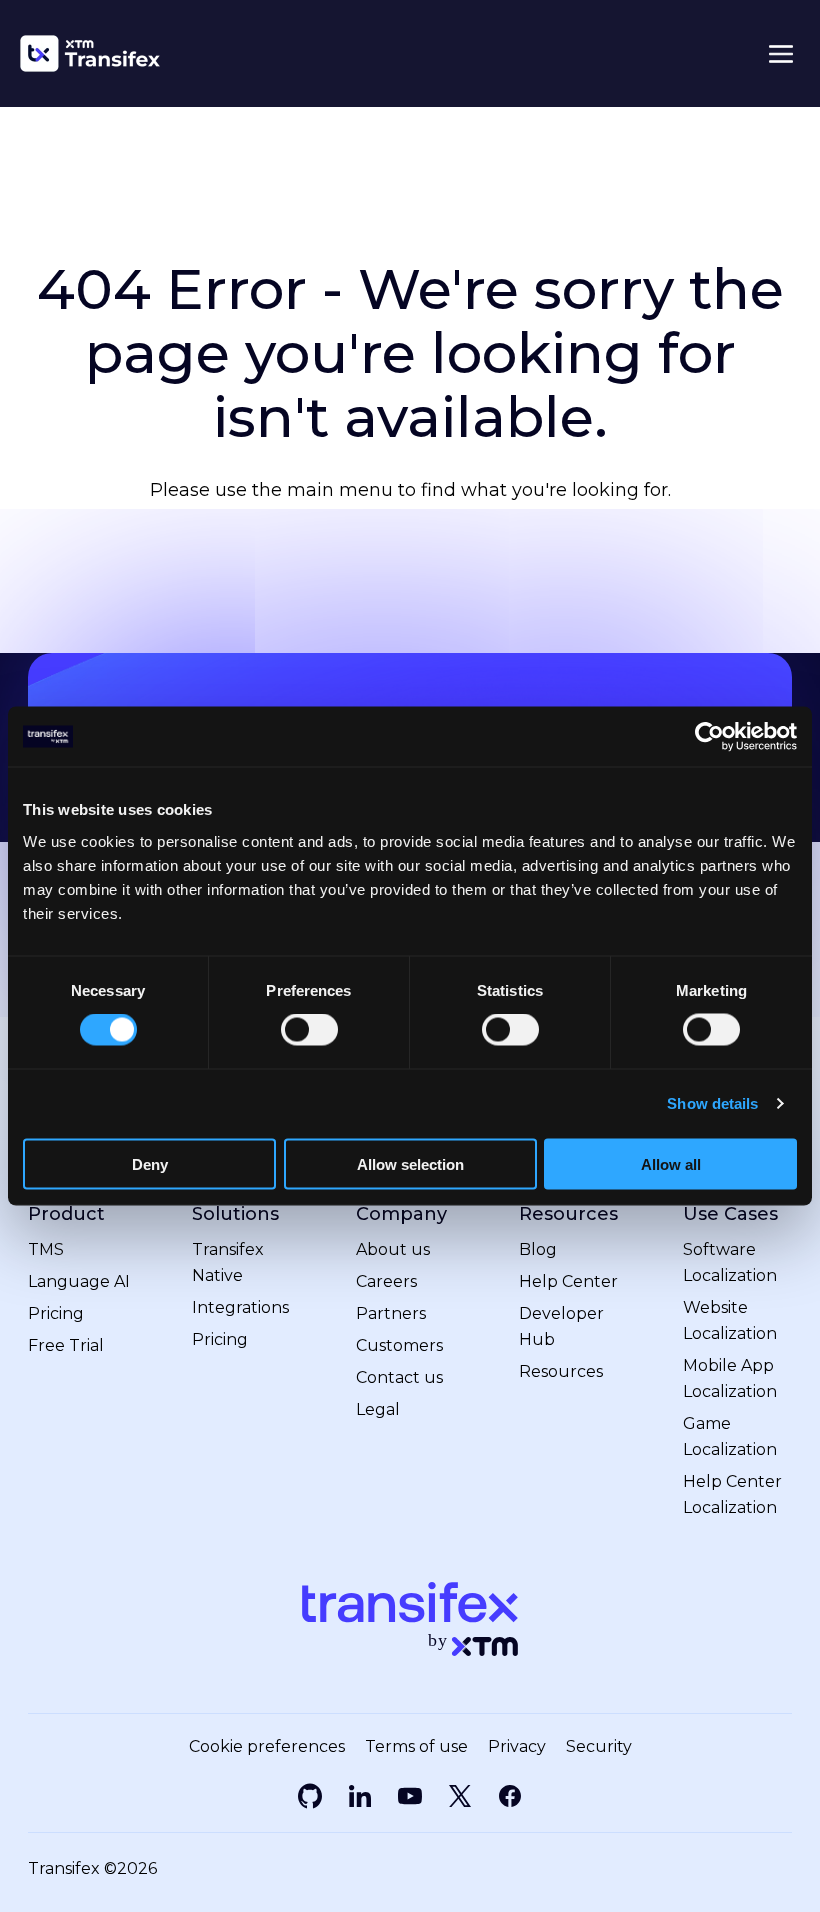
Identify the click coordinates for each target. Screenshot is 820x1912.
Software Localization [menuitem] (730, 1262)
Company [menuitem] (401, 1214)
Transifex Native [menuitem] (228, 1262)
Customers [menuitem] (399, 1345)
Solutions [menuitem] (235, 1214)
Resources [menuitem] (568, 1214)
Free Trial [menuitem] (66, 1345)
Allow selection (410, 1163)
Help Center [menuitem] (568, 1281)
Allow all (671, 1163)
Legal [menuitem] (378, 1409)
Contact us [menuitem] (399, 1377)
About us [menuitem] (393, 1249)
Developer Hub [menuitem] (561, 1326)
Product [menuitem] (66, 1214)
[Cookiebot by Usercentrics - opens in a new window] (709, 737)
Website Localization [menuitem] (730, 1320)
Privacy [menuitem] (517, 1747)
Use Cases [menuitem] (730, 1214)
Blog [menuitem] (538, 1249)
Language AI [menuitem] (79, 1281)
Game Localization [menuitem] (730, 1436)
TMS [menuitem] (46, 1249)
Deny (150, 1163)
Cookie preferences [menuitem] (267, 1747)
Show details (712, 1103)
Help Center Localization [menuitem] (732, 1494)
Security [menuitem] (599, 1747)
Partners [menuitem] (391, 1313)
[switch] (309, 1030)
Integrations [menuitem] (240, 1307)
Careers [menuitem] (386, 1281)
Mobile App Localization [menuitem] (730, 1378)
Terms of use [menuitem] (416, 1747)
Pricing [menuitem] (56, 1313)
